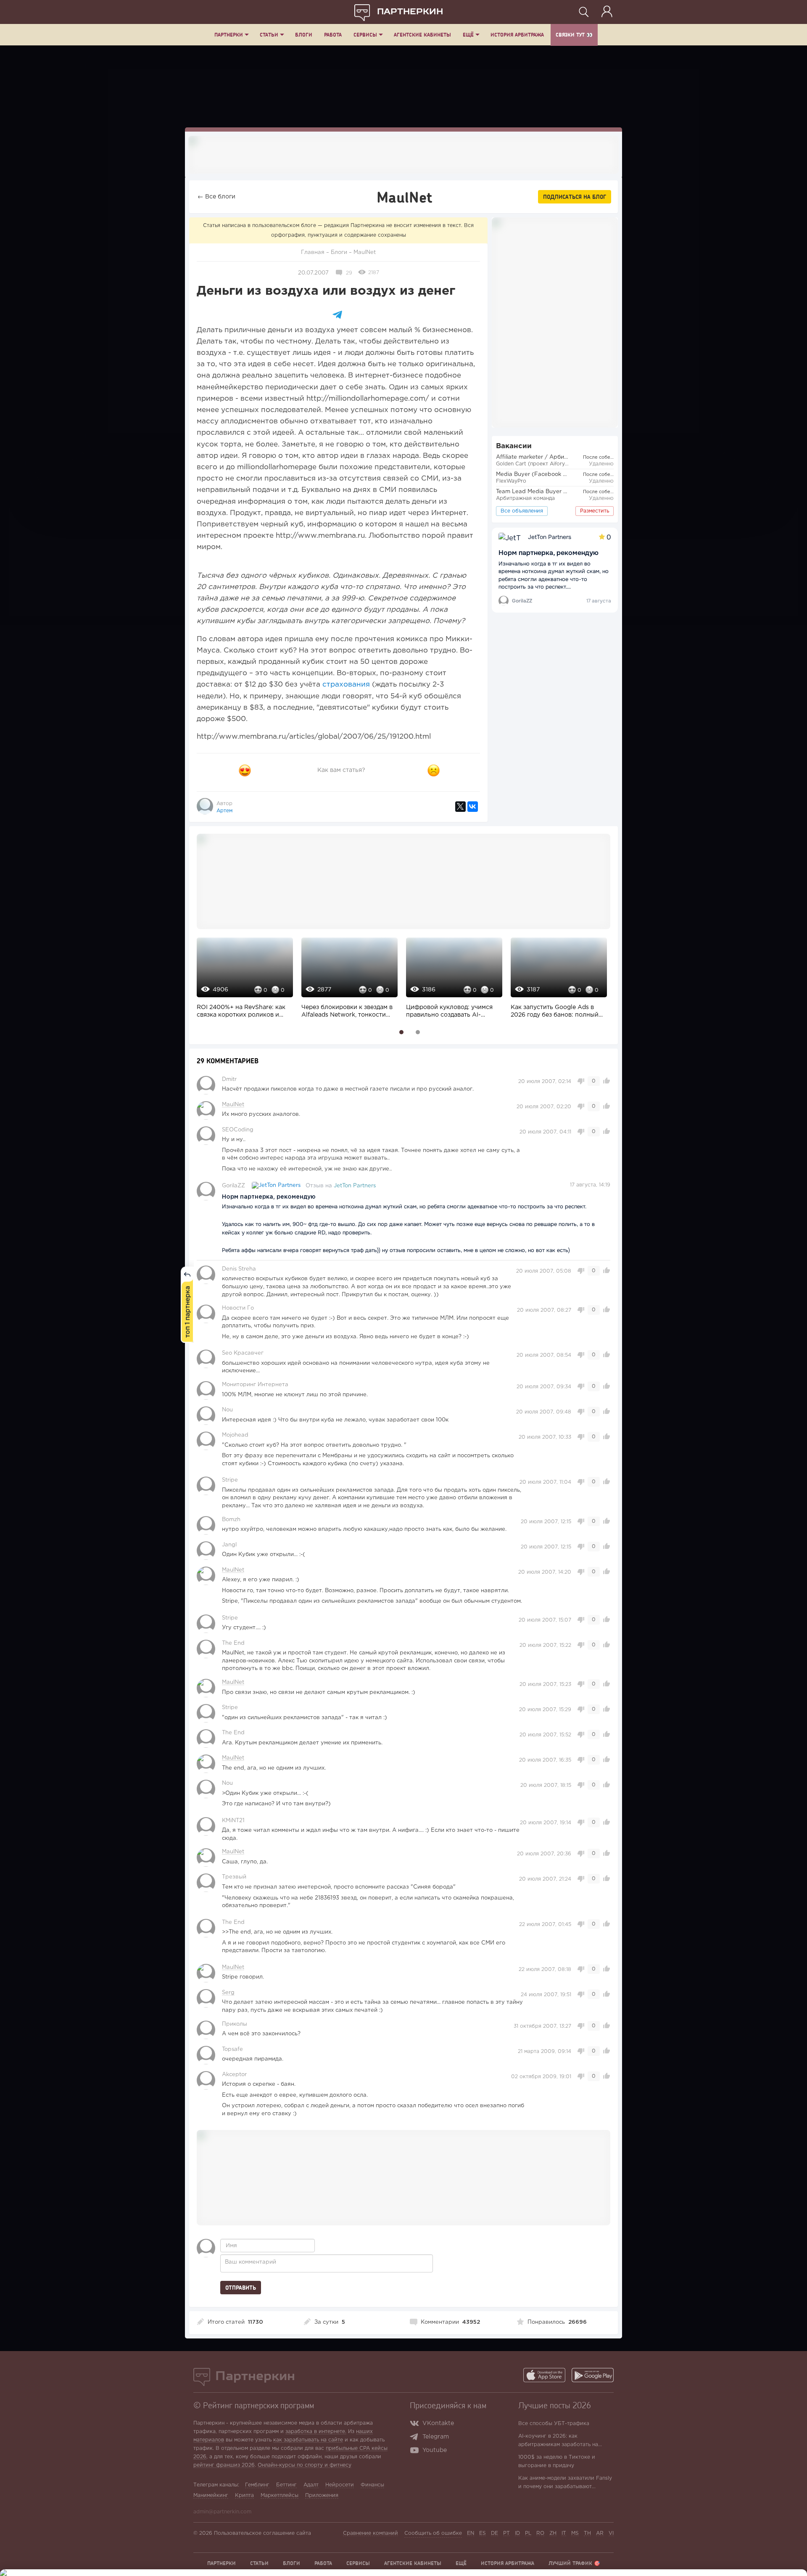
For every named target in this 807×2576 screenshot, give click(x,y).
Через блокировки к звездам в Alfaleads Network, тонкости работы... (347, 1012)
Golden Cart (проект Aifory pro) (537, 464)
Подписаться (575, 197)
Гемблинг (257, 2485)
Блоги (304, 35)
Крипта (244, 2495)
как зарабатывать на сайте (308, 2440)
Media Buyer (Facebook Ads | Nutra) (546, 474)
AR (600, 2533)
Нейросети (340, 2485)
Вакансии (514, 446)
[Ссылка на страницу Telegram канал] (416, 2438)
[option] (243, 983)
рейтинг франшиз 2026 (224, 2465)
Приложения (322, 2495)
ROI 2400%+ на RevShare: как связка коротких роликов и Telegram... (241, 1012)
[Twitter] (460, 807)
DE (494, 2533)
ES (483, 2533)
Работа (333, 35)
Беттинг (286, 2485)
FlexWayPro (511, 481)
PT (506, 2533)
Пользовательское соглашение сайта (262, 2533)
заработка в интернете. (316, 2432)
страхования (346, 685)
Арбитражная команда (525, 498)
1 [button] (402, 1032)
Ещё (468, 35)
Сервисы (365, 35)
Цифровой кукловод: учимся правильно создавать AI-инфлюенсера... (449, 1012)
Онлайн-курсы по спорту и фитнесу (305, 2465)
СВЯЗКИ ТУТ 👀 (574, 35)
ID (517, 2533)
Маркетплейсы (280, 2495)
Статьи (269, 35)
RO (540, 2533)
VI (611, 2533)
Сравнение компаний (371, 2533)
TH (587, 2533)
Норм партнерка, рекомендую (549, 553)
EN (471, 2533)
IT (564, 2533)
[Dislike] (434, 770)
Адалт (311, 2485)
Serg (228, 1993)
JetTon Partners (355, 1186)
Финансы (372, 2485)
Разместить (595, 511)
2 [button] (418, 1032)
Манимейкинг (211, 2495)
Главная (313, 252)
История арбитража (517, 35)
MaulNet (365, 252)
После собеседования (609, 457)
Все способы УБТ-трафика (554, 2424)
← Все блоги (216, 197)
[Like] (245, 770)
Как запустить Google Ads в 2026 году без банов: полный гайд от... (555, 1012)
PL (528, 2533)
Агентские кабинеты (422, 35)
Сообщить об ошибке (433, 2533)
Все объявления (522, 511)
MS (575, 2533)
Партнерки (229, 35)
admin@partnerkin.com (222, 2512)
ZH (553, 2533)
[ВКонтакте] (473, 807)
